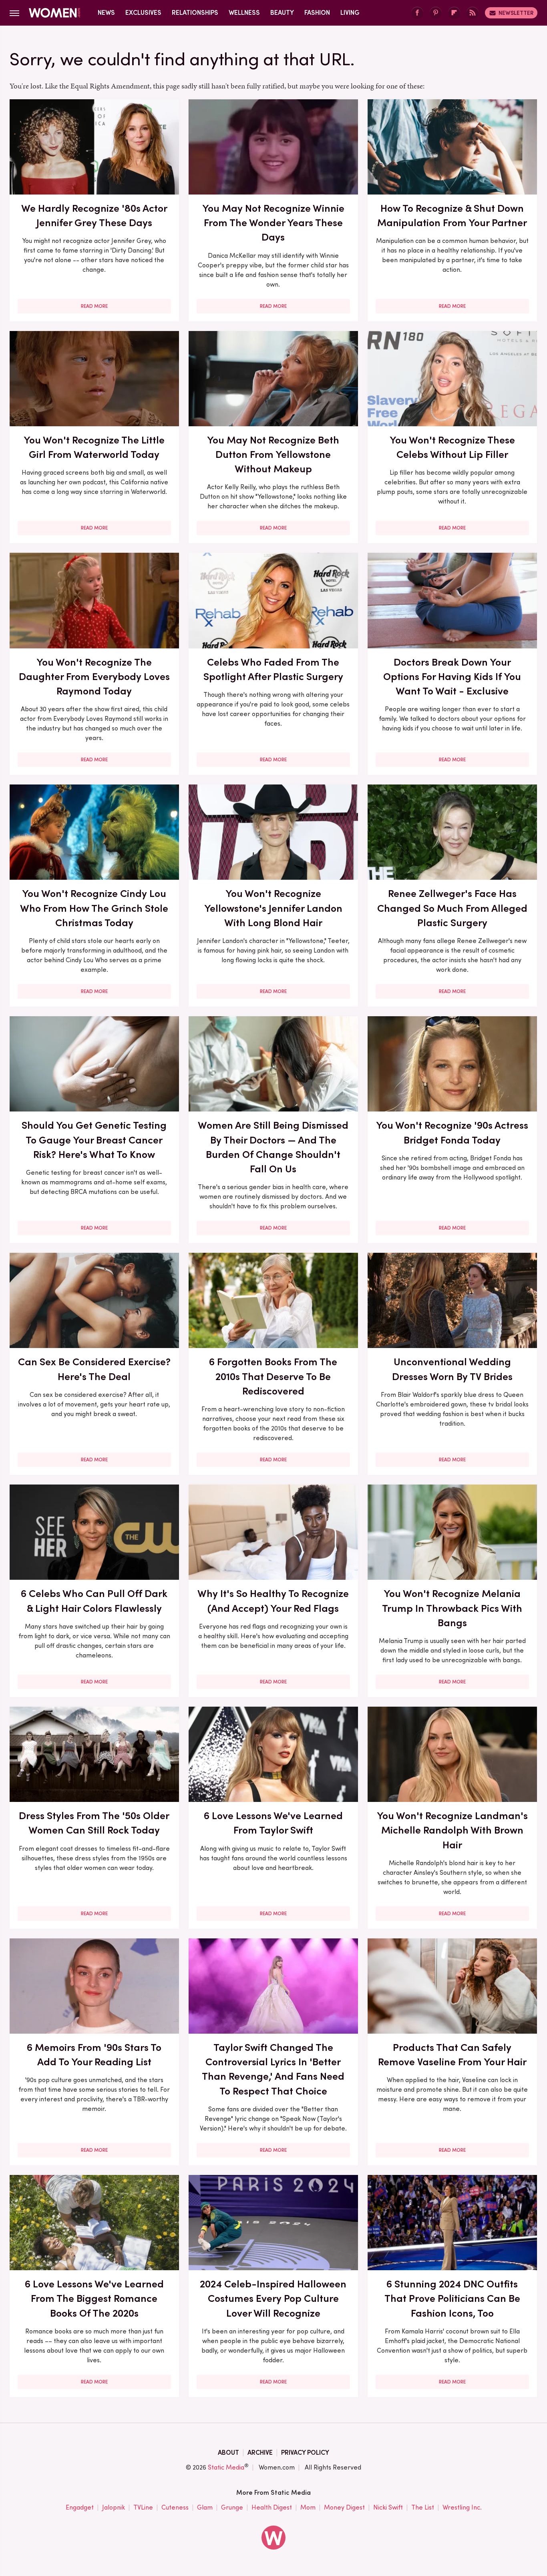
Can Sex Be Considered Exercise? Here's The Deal (94, 1369)
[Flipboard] (454, 13)
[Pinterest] (436, 13)
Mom (308, 2507)
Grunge (232, 2507)
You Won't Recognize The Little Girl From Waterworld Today (94, 447)
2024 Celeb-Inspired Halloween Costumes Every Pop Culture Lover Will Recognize (273, 2298)
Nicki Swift (388, 2507)
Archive (260, 2453)
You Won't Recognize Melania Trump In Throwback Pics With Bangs (452, 1608)
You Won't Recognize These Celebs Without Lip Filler (452, 447)
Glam (205, 2507)
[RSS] (473, 13)
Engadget (80, 2507)
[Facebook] (417, 13)
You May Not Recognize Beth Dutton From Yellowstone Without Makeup (273, 454)
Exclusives (143, 13)
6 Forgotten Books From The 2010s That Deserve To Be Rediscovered (273, 1376)
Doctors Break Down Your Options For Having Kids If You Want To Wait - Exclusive (452, 677)
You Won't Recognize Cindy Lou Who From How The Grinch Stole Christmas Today (94, 908)
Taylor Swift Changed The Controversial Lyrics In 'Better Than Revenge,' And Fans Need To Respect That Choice (273, 2069)
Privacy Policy (305, 2453)
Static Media (226, 2467)
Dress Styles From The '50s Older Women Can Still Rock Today (94, 1823)
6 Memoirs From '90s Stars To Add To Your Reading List (94, 2054)
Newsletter (516, 13)
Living (350, 13)
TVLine (143, 2507)
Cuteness (175, 2507)
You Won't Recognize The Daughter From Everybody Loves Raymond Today (94, 677)
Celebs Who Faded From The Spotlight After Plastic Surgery (273, 669)
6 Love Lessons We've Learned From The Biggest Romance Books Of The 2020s (94, 2298)
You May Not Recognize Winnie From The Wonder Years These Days (273, 223)
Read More (94, 306)
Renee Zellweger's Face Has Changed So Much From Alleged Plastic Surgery (452, 908)
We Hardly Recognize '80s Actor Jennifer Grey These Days (94, 215)
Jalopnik (114, 2507)
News (106, 13)
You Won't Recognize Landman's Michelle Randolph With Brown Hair (452, 1830)
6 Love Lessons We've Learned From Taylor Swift (273, 1823)
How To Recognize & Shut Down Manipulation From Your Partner (452, 215)
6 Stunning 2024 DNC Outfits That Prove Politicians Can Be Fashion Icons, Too (452, 2298)
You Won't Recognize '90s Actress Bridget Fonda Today (452, 1132)
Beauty (282, 13)
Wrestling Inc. (462, 2507)
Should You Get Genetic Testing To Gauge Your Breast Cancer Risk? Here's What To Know (94, 1140)
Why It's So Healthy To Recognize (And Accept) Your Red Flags (273, 1601)
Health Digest (272, 2507)
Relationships (195, 13)
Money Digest (344, 2507)
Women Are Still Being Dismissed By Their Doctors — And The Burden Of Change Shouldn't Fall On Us (273, 1147)
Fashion (317, 13)
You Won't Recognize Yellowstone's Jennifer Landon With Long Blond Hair (273, 908)
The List (423, 2507)
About (228, 2453)
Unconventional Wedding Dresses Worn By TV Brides (452, 1369)
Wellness (244, 13)
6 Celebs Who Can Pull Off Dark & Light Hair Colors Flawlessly (94, 1601)
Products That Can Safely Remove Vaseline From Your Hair (452, 2054)
